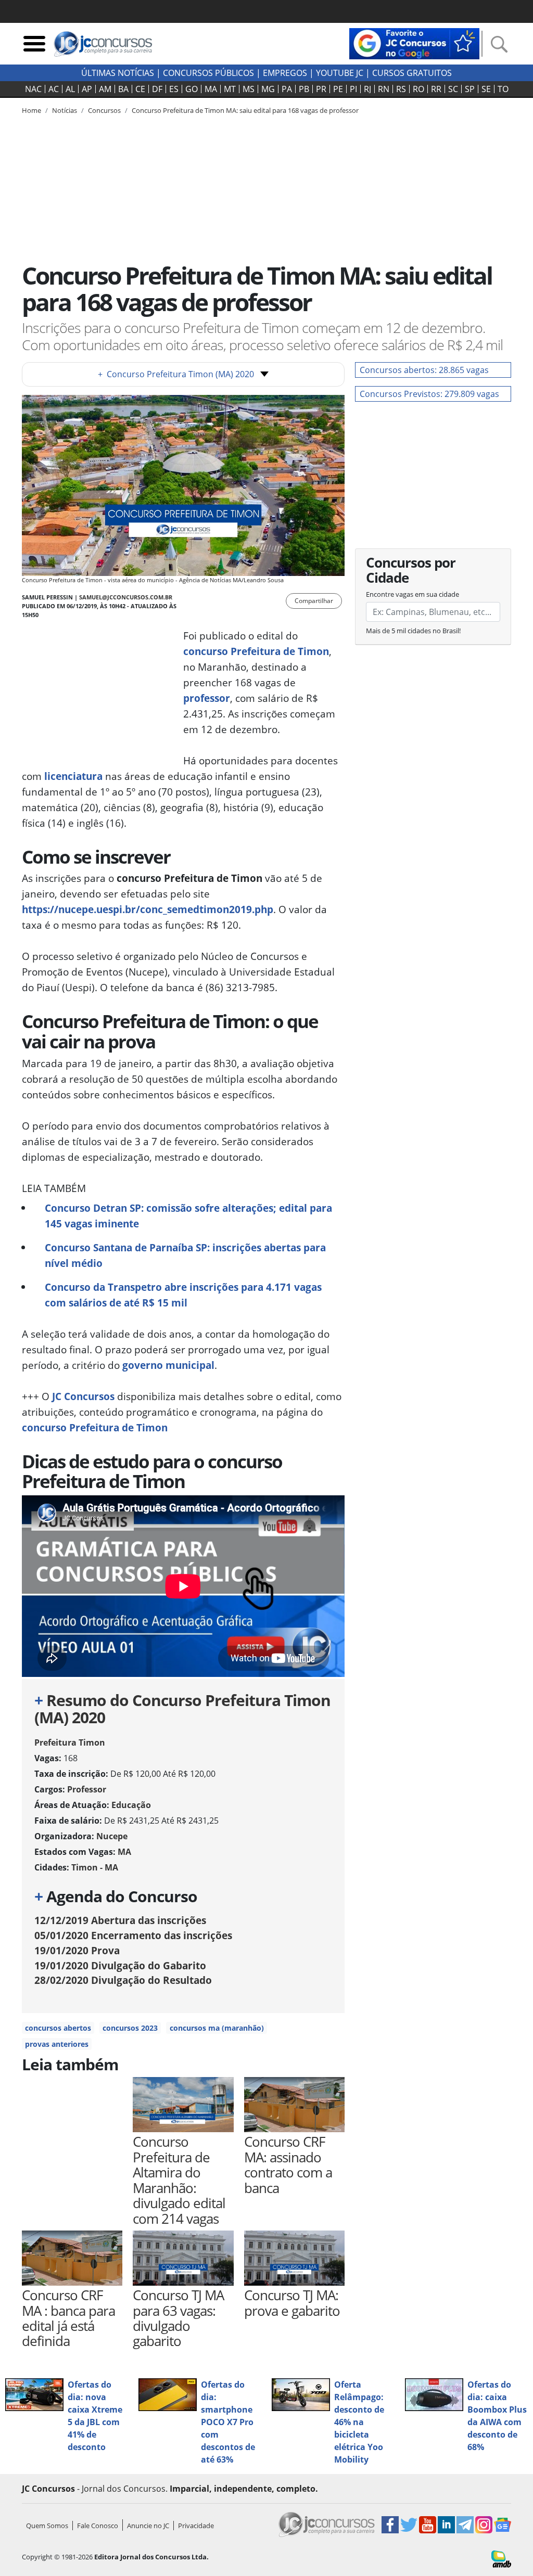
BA (123, 89)
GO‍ (192, 89)
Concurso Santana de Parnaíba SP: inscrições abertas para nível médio (185, 1255)
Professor (87, 1789)
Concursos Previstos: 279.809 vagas (429, 394)
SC (453, 89)
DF (157, 89)
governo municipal (168, 1365)
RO (418, 89)
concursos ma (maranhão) (217, 2028)
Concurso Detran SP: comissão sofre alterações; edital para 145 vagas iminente (188, 1216)
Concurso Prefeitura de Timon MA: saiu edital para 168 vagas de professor (245, 110)
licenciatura (73, 776)
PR (321, 89)
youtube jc (340, 73)
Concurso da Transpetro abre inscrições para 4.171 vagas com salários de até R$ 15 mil (183, 1295)
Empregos (285, 73)
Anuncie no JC (148, 2526)
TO (503, 89)
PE (338, 89)
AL (70, 89)
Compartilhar (314, 601)
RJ (367, 89)
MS (249, 89)
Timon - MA (95, 1867)
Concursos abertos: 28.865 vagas (424, 370)
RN (384, 89)
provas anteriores (57, 2044)
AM (105, 89)
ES (174, 89)
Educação (131, 1805)
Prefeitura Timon (70, 1742)
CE (140, 89)
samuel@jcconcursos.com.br (126, 597)
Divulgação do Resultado (123, 1980)
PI (353, 89)
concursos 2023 (130, 2028)
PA (287, 89)
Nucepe (112, 1836)
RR (436, 89)
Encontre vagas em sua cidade (413, 594)
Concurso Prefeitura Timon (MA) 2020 (176, 374)
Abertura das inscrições (120, 1920)
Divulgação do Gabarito (120, 1965)
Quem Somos (47, 2526)
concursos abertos (58, 2028)
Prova (77, 1950)
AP (87, 89)
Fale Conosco (98, 2526)
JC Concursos (83, 1396)
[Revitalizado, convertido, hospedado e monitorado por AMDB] (501, 2558)
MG (268, 89)
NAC (33, 89)
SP (470, 89)
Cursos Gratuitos (412, 73)
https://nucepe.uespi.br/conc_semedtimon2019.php (148, 909)
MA (211, 89)
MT (230, 89)
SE (486, 89)
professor (207, 698)
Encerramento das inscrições (133, 1935)
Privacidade (196, 2526)
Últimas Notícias (118, 73)
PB (304, 89)
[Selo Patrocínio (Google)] (414, 43)
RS (401, 89)
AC (54, 89)
